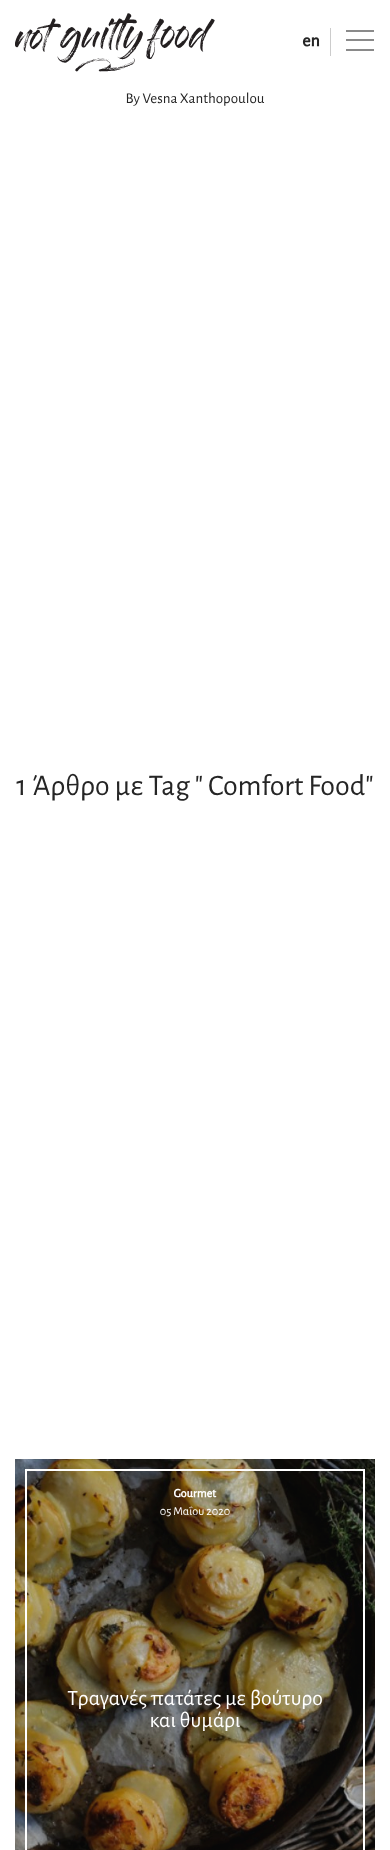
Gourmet (195, 1494)
